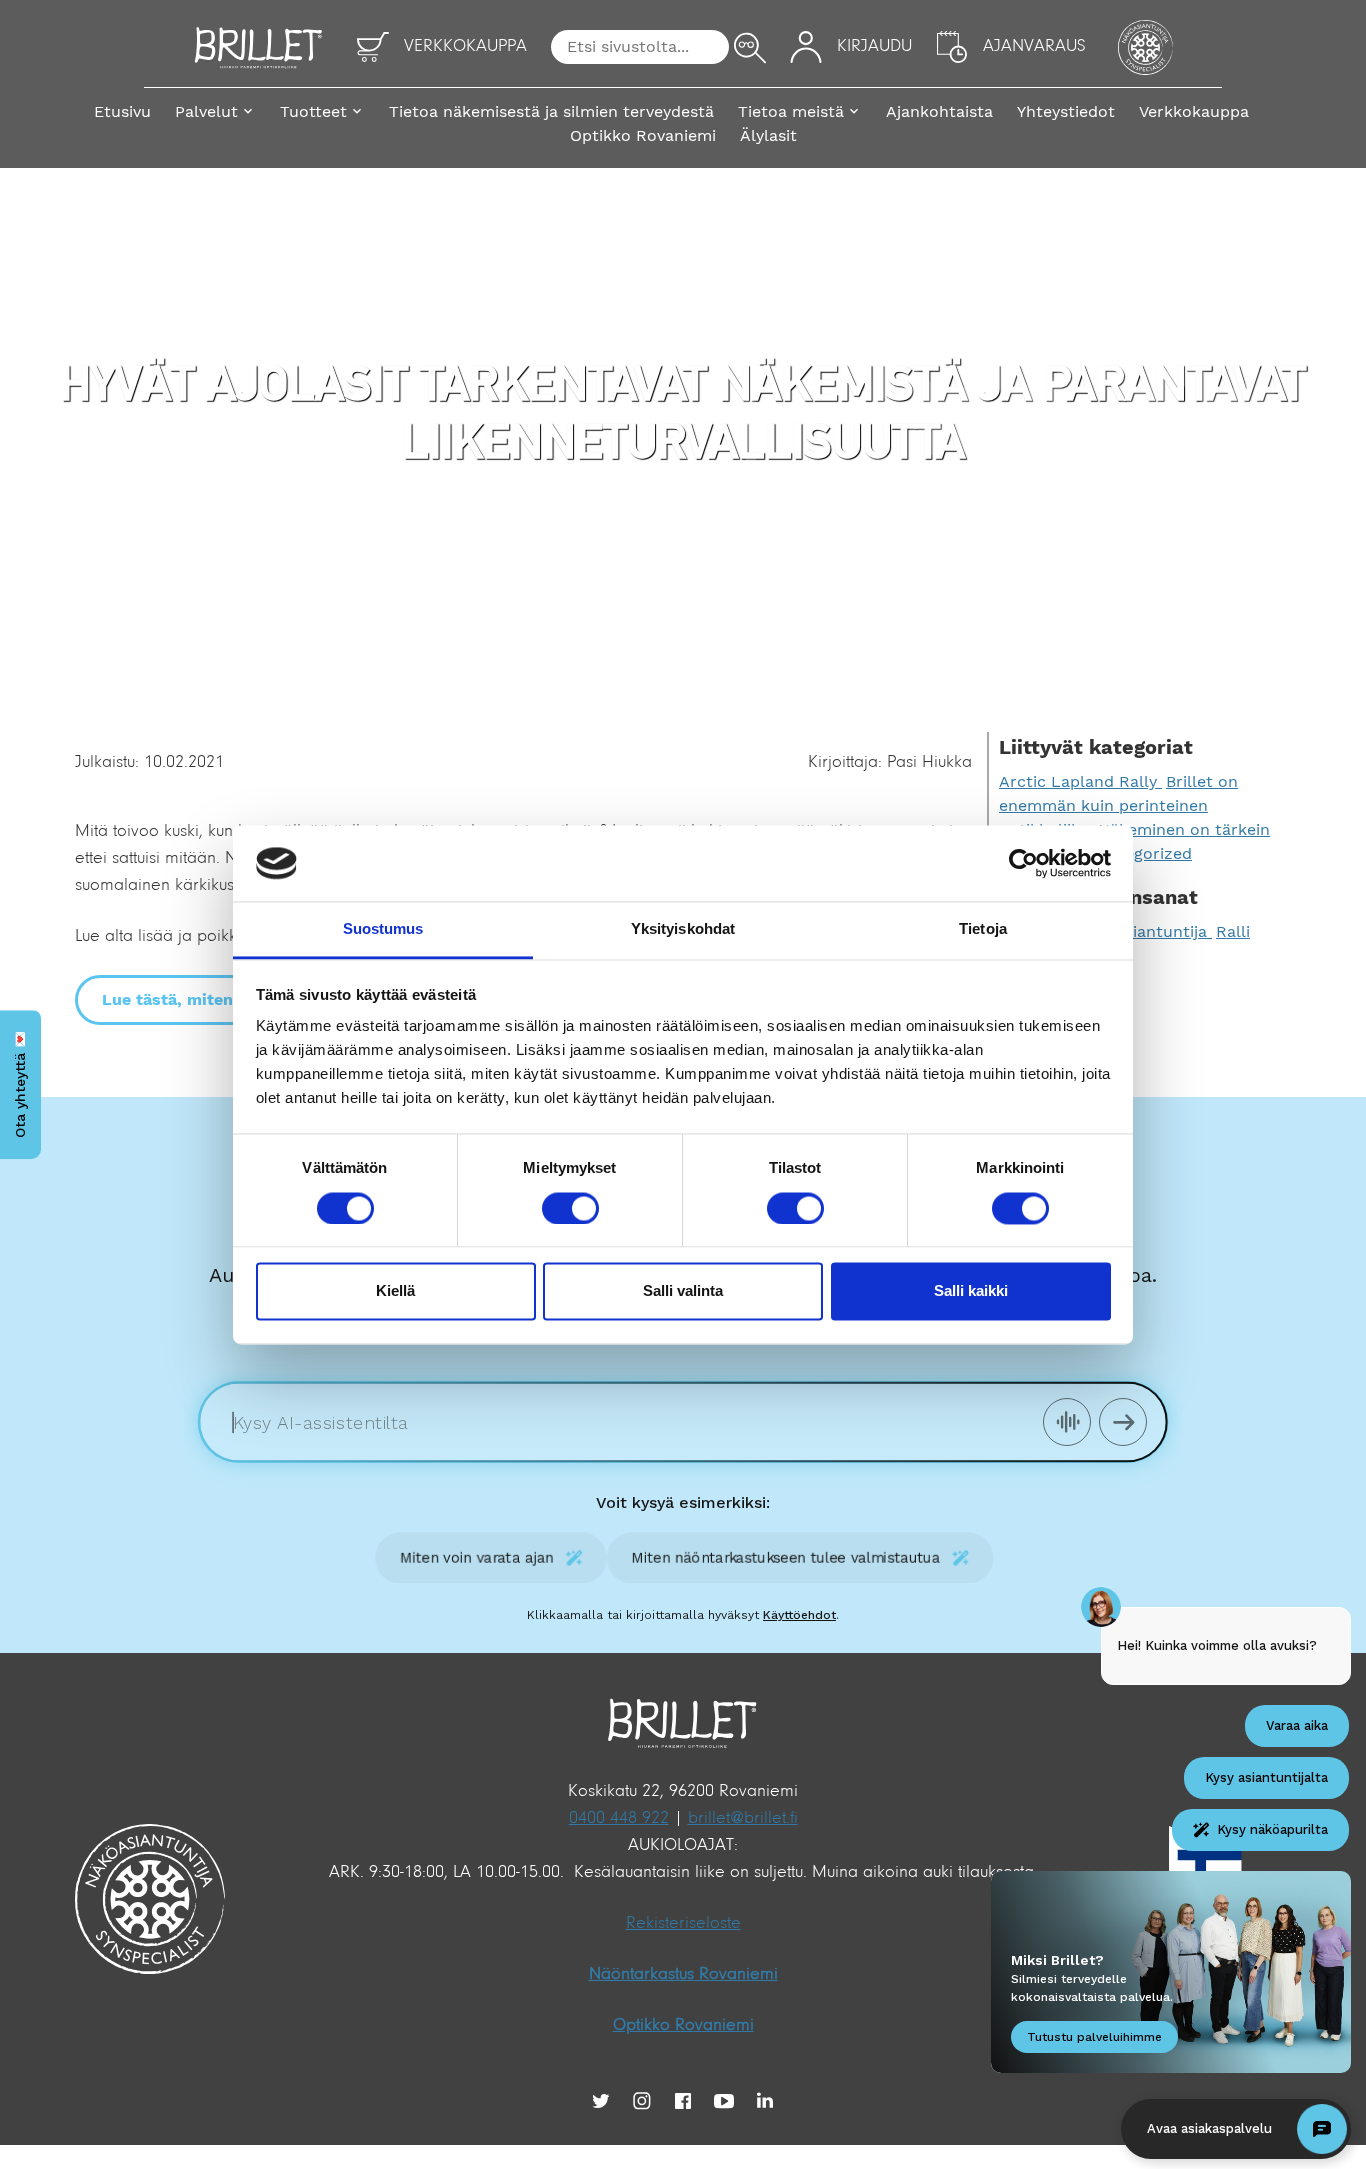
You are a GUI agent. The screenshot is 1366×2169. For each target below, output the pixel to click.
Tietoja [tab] (983, 929)
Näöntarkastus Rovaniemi (683, 1975)
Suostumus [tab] (383, 929)
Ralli (1233, 931)
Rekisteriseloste (683, 1924)
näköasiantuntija (1145, 931)
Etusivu (122, 111)
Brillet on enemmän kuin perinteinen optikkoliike (1118, 805)
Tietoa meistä (791, 111)
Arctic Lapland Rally (1080, 781)
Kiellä (395, 1291)
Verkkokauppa (1194, 111)
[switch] (570, 1208)
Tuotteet (313, 111)
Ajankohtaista (939, 111)
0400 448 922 (619, 1819)
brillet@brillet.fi (743, 1819)
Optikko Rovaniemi (643, 135)
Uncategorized (1135, 853)
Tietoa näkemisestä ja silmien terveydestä (551, 111)
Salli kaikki (971, 1291)
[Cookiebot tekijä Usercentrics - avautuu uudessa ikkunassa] (1023, 863)
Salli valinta (683, 1291)
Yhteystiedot (1066, 111)
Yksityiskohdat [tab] (683, 929)
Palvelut (206, 111)
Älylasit (768, 135)
